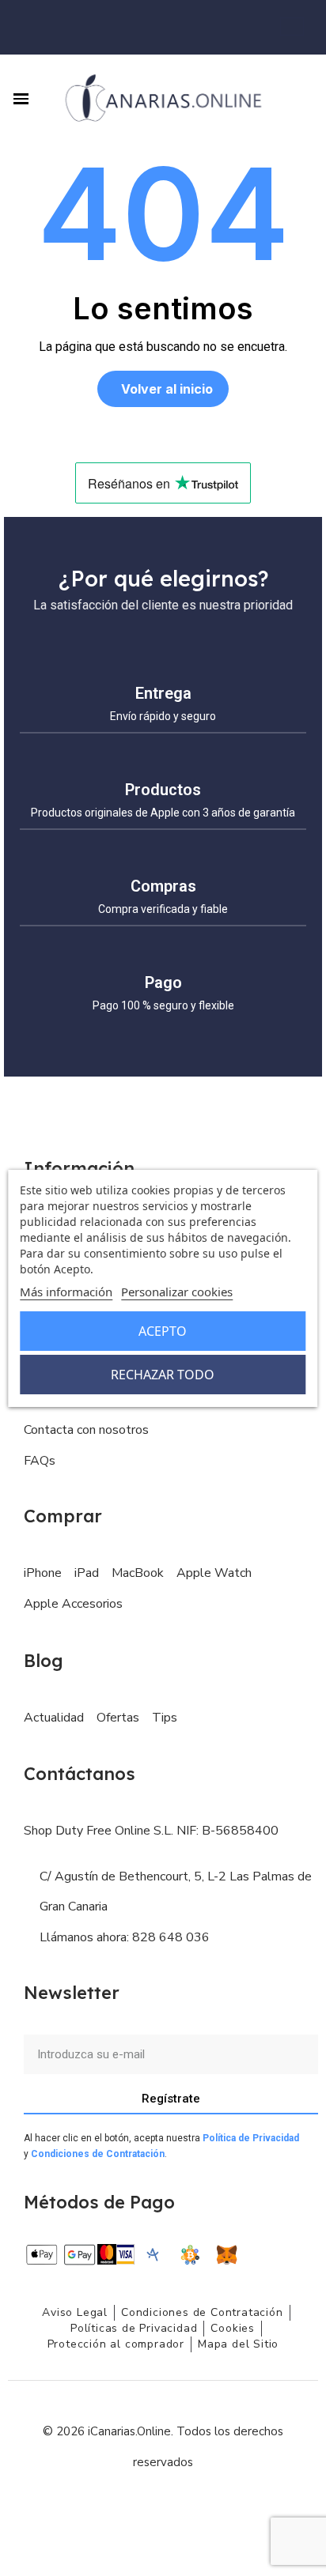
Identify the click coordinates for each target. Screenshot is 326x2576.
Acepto (163, 1331)
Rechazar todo (163, 1375)
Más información (66, 1292)
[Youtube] (199, 2510)
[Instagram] (163, 2510)
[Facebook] (127, 2510)
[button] (299, 98)
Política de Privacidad (251, 2138)
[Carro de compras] (292, 26)
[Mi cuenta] (311, 27)
